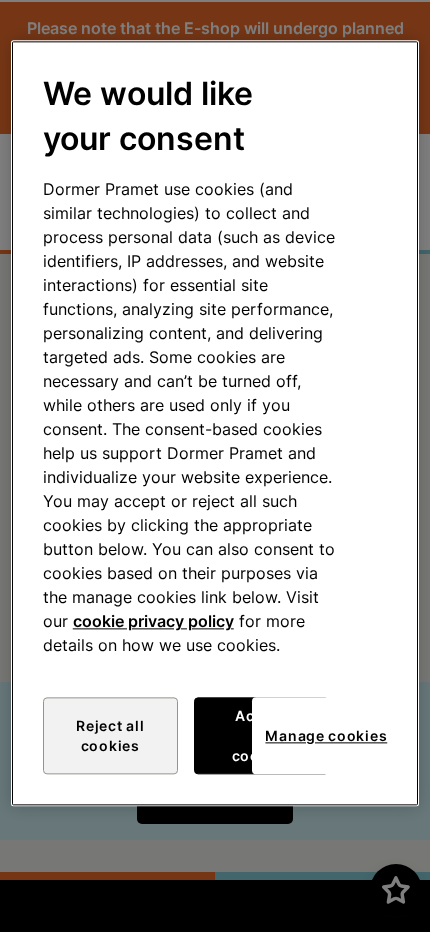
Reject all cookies (110, 736)
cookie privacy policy (153, 622)
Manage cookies (326, 735)
